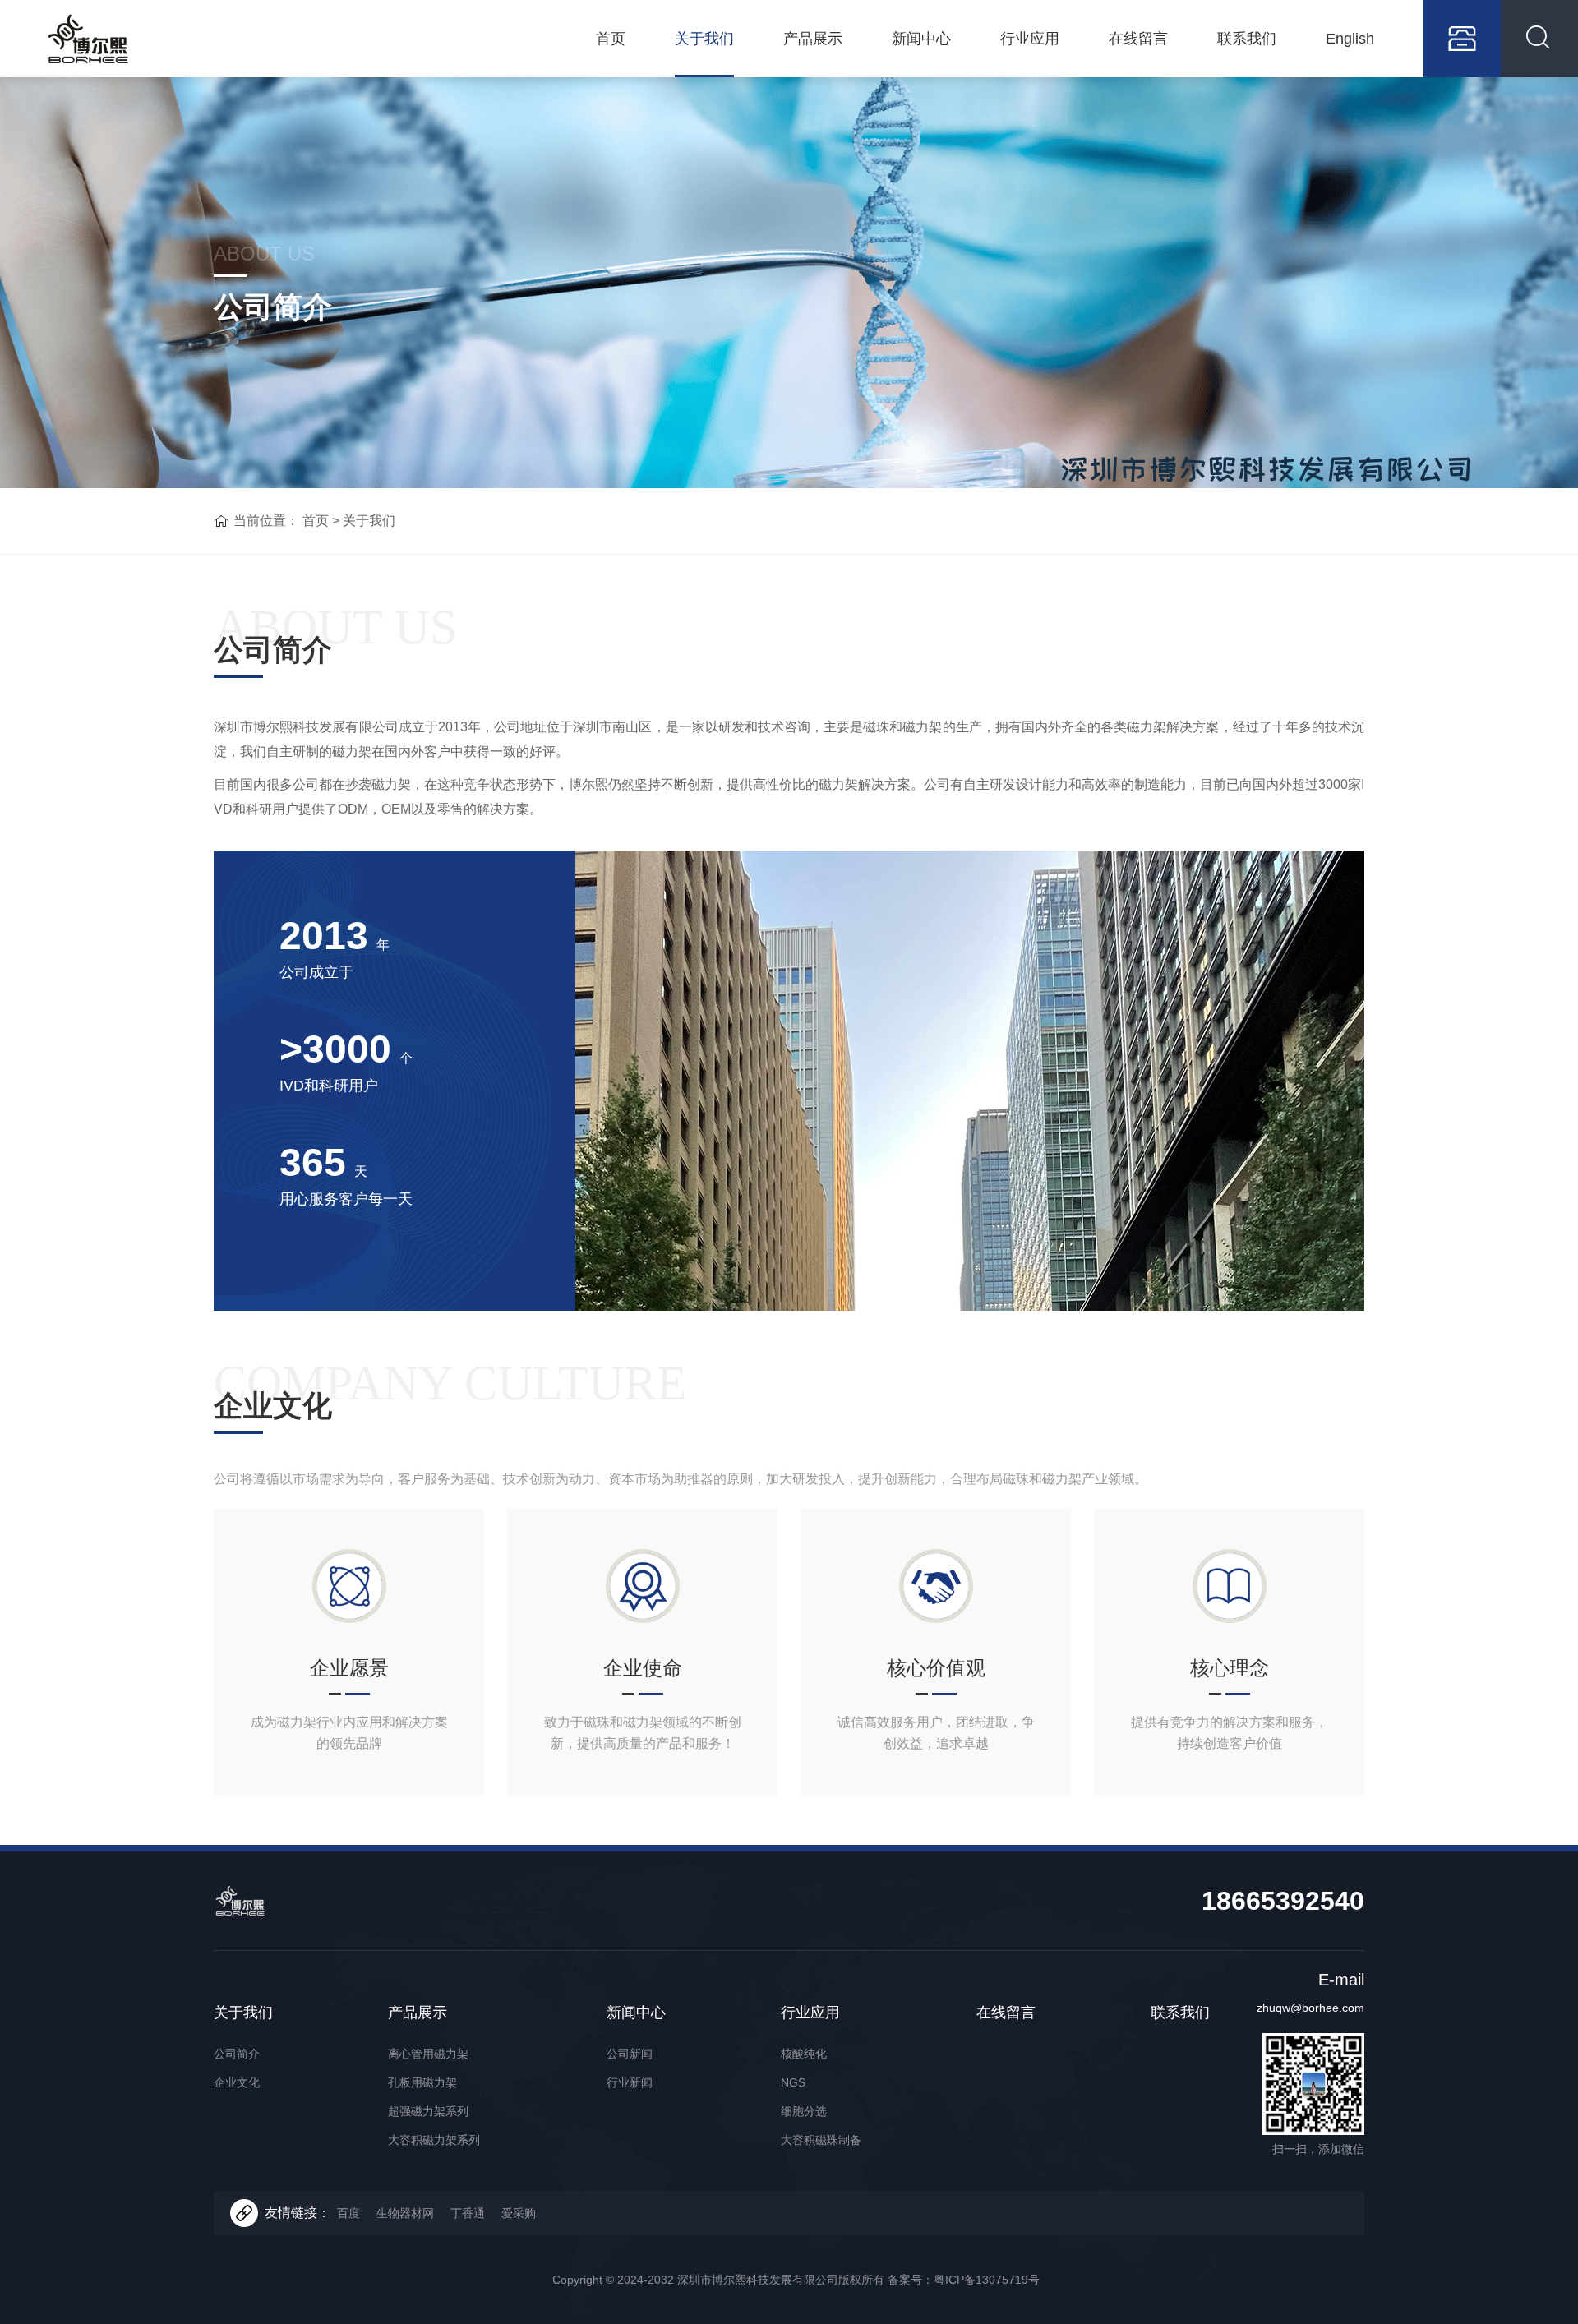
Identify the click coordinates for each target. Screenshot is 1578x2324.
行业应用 (1030, 39)
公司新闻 (630, 2054)
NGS (793, 2082)
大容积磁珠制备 (821, 2140)
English (1350, 39)
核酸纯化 (804, 2054)
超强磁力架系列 (428, 2111)
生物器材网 (405, 2213)
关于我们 (704, 39)
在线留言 (1138, 39)
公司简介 (237, 2054)
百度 (348, 2213)
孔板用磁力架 (422, 2082)
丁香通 (468, 2213)
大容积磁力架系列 (434, 2140)
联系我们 (1247, 39)
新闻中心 (921, 39)
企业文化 (237, 2082)
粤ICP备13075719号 (987, 2280)
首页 (611, 39)
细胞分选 (804, 2111)
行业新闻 (630, 2082)
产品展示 (813, 39)
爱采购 (519, 2213)
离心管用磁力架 (428, 2054)
